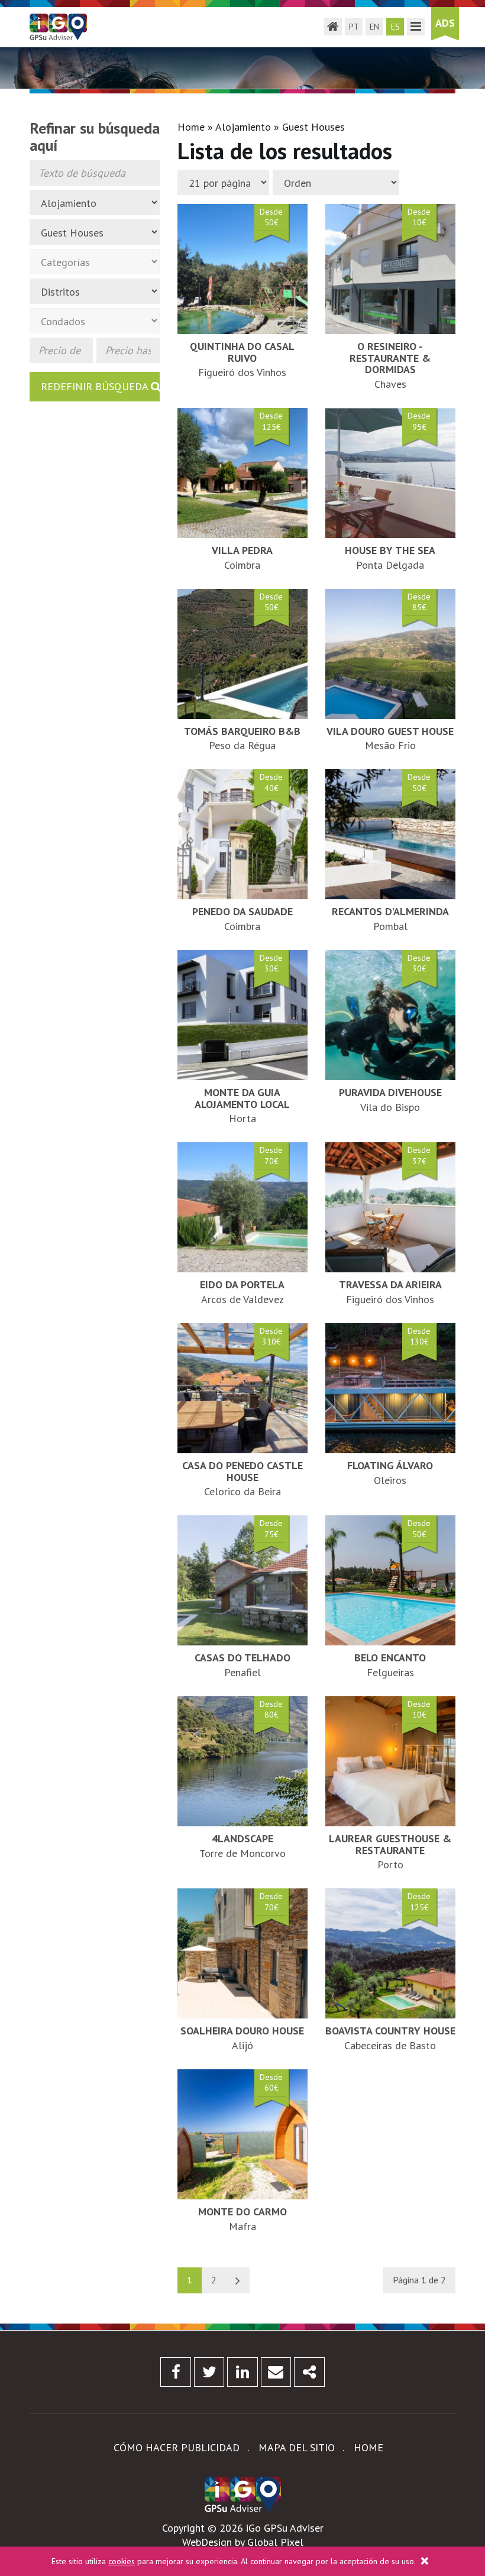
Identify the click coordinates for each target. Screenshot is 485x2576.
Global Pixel (275, 2542)
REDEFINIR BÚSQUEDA (96, 386)
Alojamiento (243, 127)
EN (374, 27)
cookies (122, 2561)
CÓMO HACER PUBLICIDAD (177, 2447)
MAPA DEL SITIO (297, 2447)
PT (354, 27)
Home (191, 127)
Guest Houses (313, 127)
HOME (368, 2447)
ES (395, 27)
